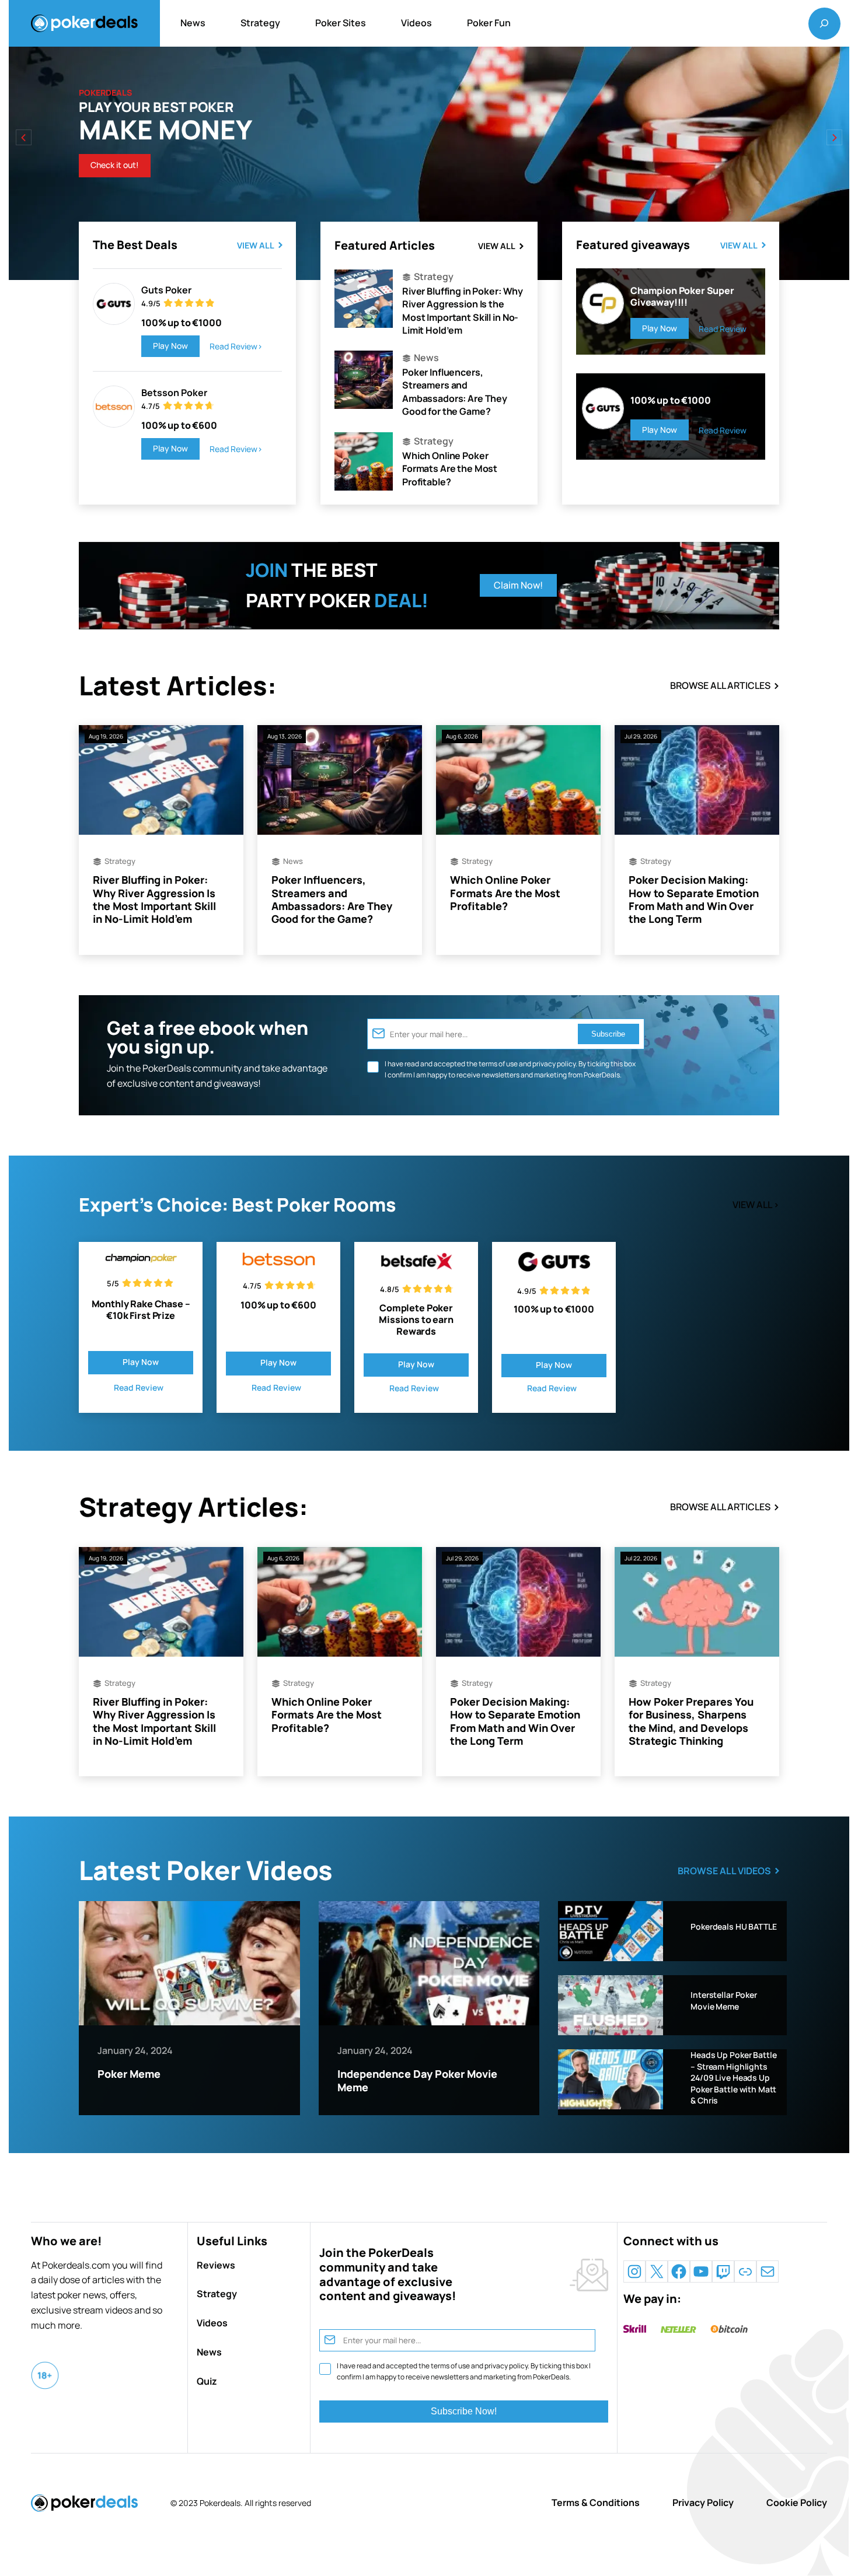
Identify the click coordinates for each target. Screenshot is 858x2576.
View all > (756, 1205)
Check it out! (115, 165)
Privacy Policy (703, 2502)
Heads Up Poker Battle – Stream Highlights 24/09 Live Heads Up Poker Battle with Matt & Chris (733, 2078)
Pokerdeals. (221, 2503)
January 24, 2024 (135, 2050)
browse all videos (724, 1871)
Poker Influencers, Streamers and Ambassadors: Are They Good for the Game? (455, 392)
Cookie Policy (797, 2502)
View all (256, 245)
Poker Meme (129, 2074)
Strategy (434, 276)
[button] (834, 137)
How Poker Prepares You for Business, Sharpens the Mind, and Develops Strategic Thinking (691, 1721)
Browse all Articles (720, 685)
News (426, 358)
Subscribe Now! (464, 2411)
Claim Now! (518, 585)
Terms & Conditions (596, 2502)
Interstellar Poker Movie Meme (723, 2001)
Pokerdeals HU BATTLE (733, 1926)
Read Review (723, 329)
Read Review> (236, 346)
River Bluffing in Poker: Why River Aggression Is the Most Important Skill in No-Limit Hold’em (463, 311)
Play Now (170, 346)
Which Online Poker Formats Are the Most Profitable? (450, 469)
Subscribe (608, 1034)
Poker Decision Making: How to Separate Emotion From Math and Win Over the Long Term (694, 899)
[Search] (824, 23)
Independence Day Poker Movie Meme (417, 2080)
